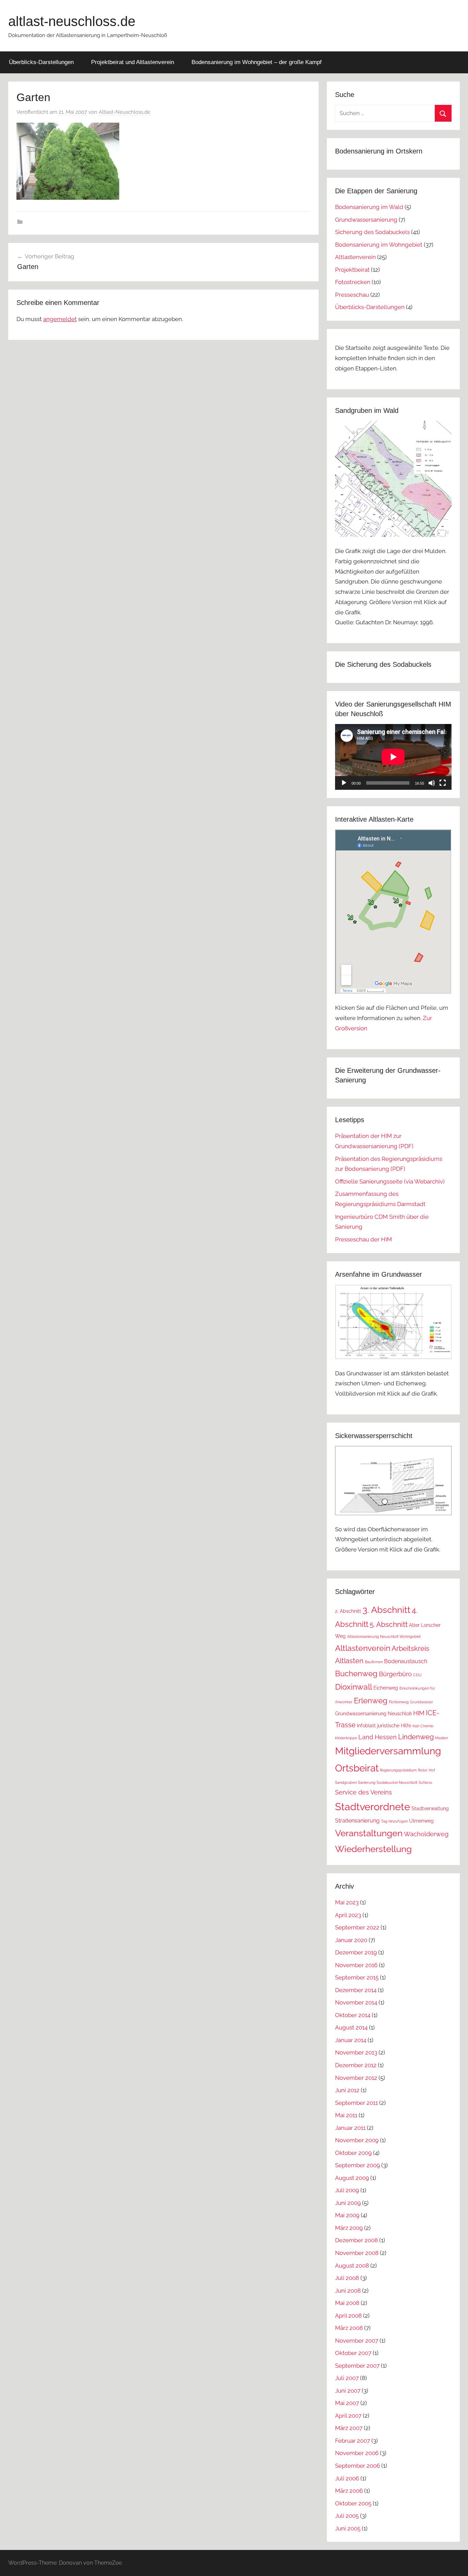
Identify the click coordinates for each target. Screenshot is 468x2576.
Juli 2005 (347, 2516)
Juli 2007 (347, 2378)
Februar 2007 (353, 2441)
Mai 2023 (347, 1902)
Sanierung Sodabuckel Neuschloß (388, 1782)
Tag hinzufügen (394, 1821)
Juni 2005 (348, 2528)
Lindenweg (416, 1737)
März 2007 (349, 2428)
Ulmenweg (421, 1821)
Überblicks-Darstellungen (41, 62)
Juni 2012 (347, 2090)
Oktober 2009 (353, 2153)
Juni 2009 (348, 2203)
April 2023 (348, 1915)
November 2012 (356, 2078)
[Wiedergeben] (344, 783)
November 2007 (357, 2341)
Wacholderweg (426, 1834)
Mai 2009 (347, 2215)
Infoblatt (366, 1726)
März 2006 (349, 2491)
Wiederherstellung (373, 1849)
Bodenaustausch (406, 1661)
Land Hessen (378, 1737)
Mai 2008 (347, 2303)
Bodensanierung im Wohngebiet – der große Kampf (257, 62)
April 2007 (348, 2416)
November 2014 (356, 2002)
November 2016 (356, 1965)
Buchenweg (356, 1673)
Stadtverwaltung (430, 1808)
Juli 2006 (347, 2478)
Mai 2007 (347, 2403)
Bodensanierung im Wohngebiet (379, 245)
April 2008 (348, 2316)
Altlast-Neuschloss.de (125, 112)
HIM (419, 1713)
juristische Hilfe (394, 1726)
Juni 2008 (348, 2291)
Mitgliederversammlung (388, 1751)
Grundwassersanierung (366, 220)
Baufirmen (374, 1662)
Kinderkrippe (346, 1738)
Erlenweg (371, 1701)
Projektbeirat (352, 270)
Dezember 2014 (356, 1990)
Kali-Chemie (423, 1726)
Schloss (425, 1782)
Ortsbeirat (357, 1768)
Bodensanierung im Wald (369, 207)
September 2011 (356, 2103)
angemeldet (60, 319)
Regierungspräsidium (398, 1770)
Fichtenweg (399, 1702)
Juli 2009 (347, 2190)
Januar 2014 (351, 2040)
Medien (441, 1738)
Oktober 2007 (353, 2353)
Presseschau (352, 295)
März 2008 (349, 2328)
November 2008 (357, 2253)
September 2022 (357, 1927)
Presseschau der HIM (364, 1239)
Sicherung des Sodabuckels (372, 232)
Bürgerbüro (395, 1674)
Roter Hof (427, 1770)
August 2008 (352, 2266)
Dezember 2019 (356, 1952)
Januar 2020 (351, 1940)
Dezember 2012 (356, 2065)
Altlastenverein (355, 257)
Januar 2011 (350, 2128)
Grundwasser (422, 1702)
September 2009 (358, 2165)
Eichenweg (386, 1688)
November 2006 (357, 2453)
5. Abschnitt (389, 1624)
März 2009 (349, 2228)
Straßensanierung (357, 1821)
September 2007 (357, 2366)
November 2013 (356, 2052)
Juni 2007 (348, 2391)
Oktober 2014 (353, 2015)
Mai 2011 (346, 2115)
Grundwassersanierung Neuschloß (373, 1714)
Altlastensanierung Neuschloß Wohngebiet (384, 1636)
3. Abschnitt (386, 1610)
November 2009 (357, 2140)
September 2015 (357, 1977)
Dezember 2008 (356, 2240)
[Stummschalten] (432, 783)
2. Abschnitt (348, 1611)
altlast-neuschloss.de (72, 21)
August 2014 (351, 2027)
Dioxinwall (354, 1687)
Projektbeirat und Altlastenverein (133, 62)
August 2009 (352, 2178)
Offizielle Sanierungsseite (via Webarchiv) (390, 1181)
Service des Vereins (364, 1792)
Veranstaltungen (369, 1833)
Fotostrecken (353, 282)
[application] (393, 757)
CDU (417, 1675)
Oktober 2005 (353, 2503)
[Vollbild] (443, 783)
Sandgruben (346, 1782)
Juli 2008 (347, 2278)
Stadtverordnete (373, 1807)
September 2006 (358, 2466)
